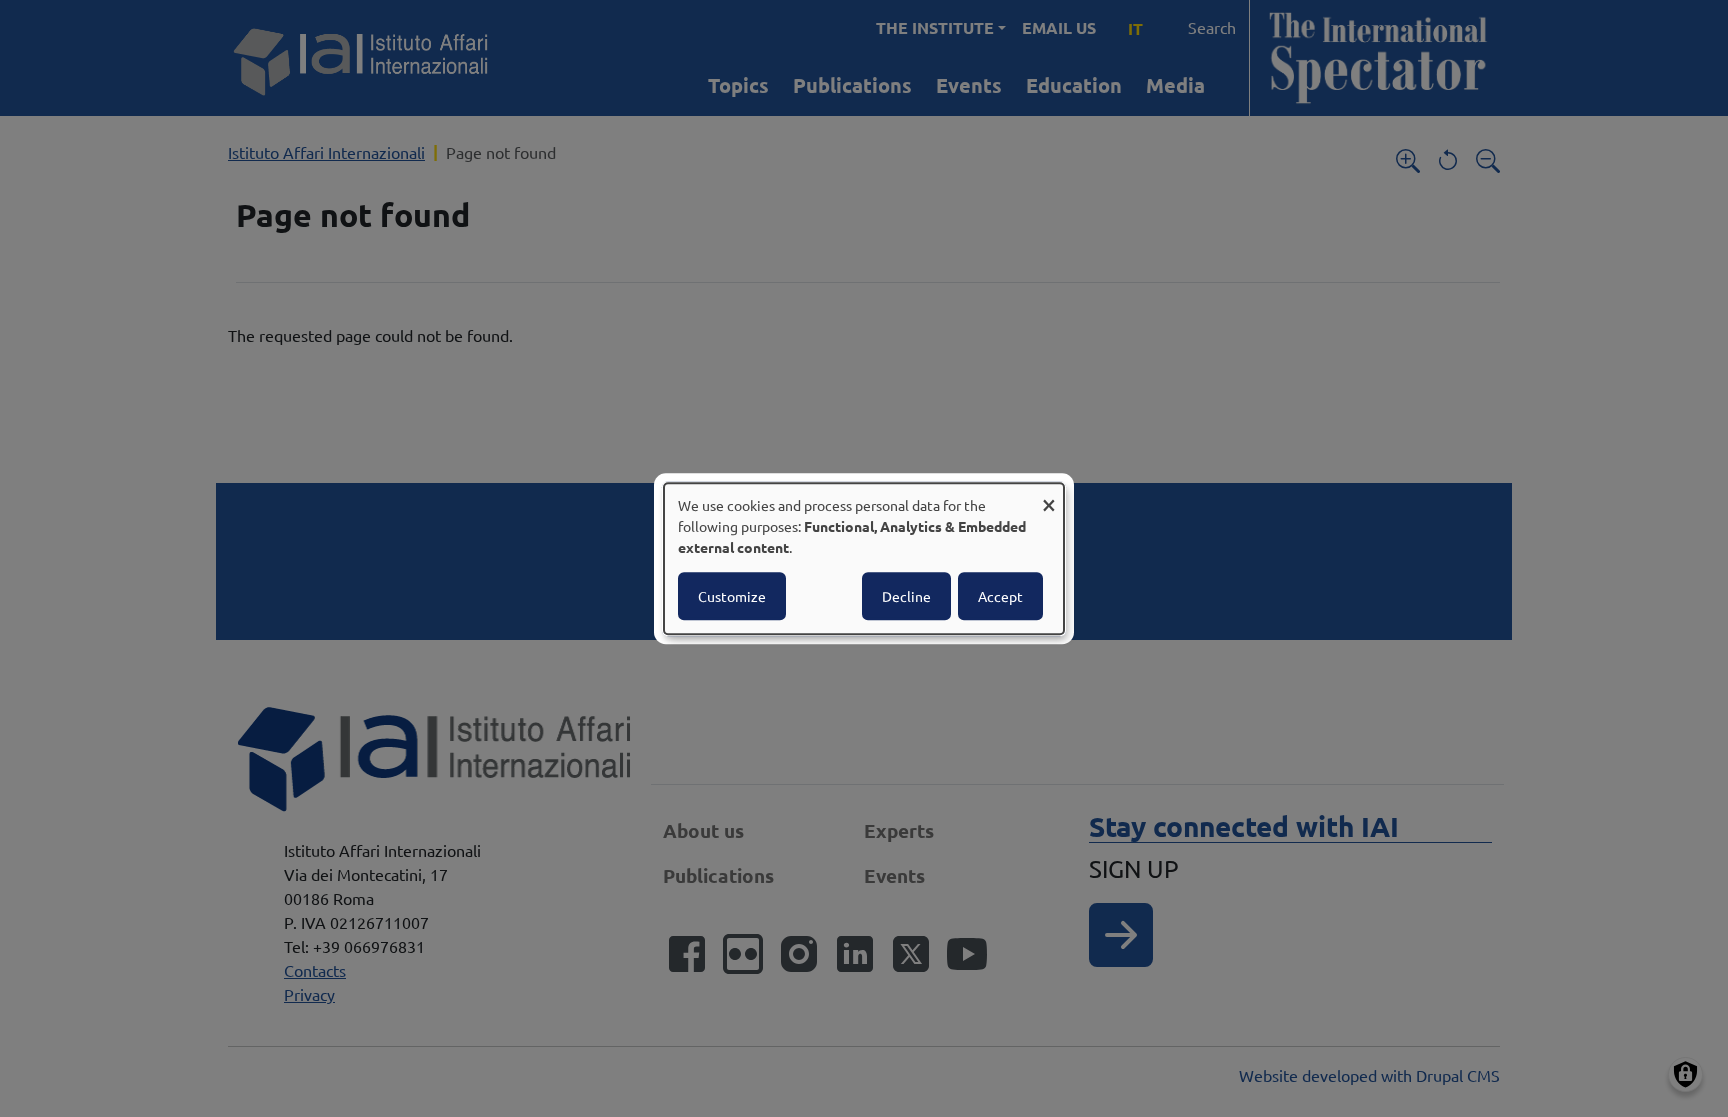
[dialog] (864, 559)
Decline (906, 596)
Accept (1000, 596)
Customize (732, 596)
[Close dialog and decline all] (1049, 495)
